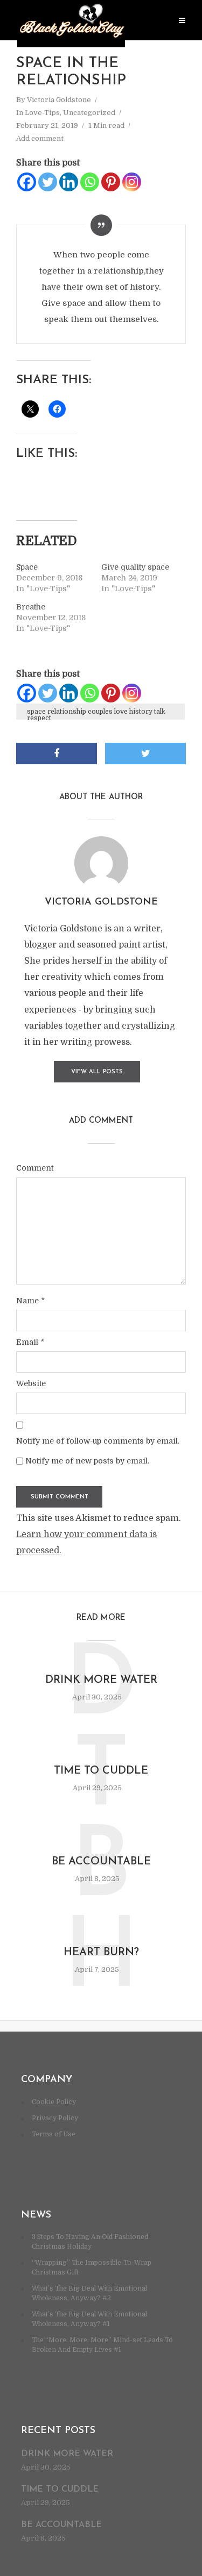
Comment (35, 1168)
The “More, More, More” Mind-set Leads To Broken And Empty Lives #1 (102, 2345)
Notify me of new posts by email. (87, 1461)
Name (30, 1301)
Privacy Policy (55, 2118)
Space (27, 567)
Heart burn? (101, 1953)
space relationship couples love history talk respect (96, 714)
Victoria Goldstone (59, 100)
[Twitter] (48, 182)
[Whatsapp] (90, 182)
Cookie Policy (54, 2102)
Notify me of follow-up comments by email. (98, 1441)
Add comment (40, 138)
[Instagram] (132, 182)
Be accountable (101, 1862)
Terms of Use (54, 2134)
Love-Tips (42, 113)
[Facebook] (27, 182)
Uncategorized (89, 113)
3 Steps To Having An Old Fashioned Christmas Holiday (90, 2242)
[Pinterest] (111, 182)
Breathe (31, 607)
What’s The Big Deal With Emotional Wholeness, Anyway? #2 (89, 2293)
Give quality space (135, 567)
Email (30, 1342)
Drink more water (101, 1680)
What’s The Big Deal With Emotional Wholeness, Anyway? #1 (89, 2319)
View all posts (97, 1072)
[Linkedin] (69, 182)
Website (31, 1383)
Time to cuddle (101, 1771)
